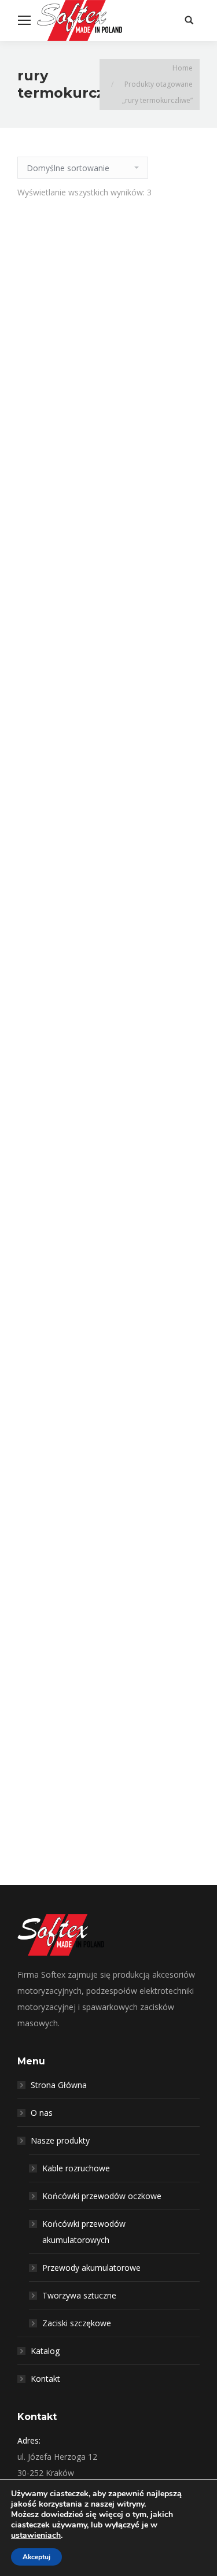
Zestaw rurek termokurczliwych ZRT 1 (108, 437)
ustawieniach (36, 2536)
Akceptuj (36, 2557)
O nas (42, 2113)
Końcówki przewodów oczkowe (102, 2196)
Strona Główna (59, 2085)
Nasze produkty (60, 2140)
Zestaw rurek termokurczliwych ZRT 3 (108, 1494)
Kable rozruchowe (76, 2168)
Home (183, 68)
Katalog (45, 2351)
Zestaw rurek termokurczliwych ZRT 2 (108, 987)
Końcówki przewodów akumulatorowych (84, 2232)
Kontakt (45, 2379)
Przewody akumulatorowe (91, 2268)
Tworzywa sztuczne (79, 2295)
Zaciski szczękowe (77, 2323)
